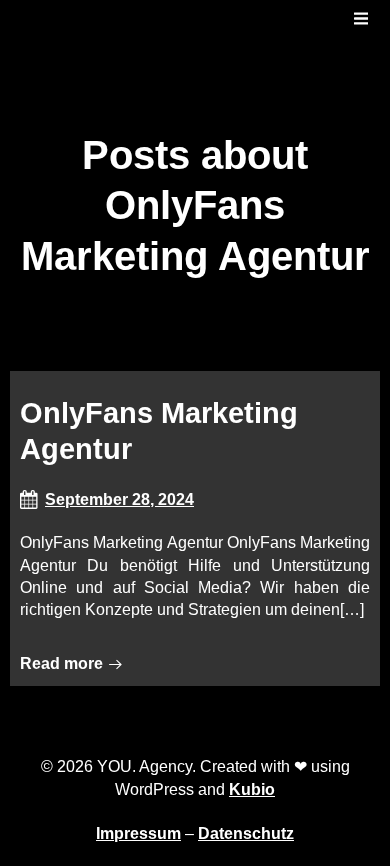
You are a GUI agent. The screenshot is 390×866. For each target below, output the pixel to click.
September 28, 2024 (119, 499)
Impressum (138, 833)
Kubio (252, 789)
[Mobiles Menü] (361, 19)
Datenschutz (246, 833)
